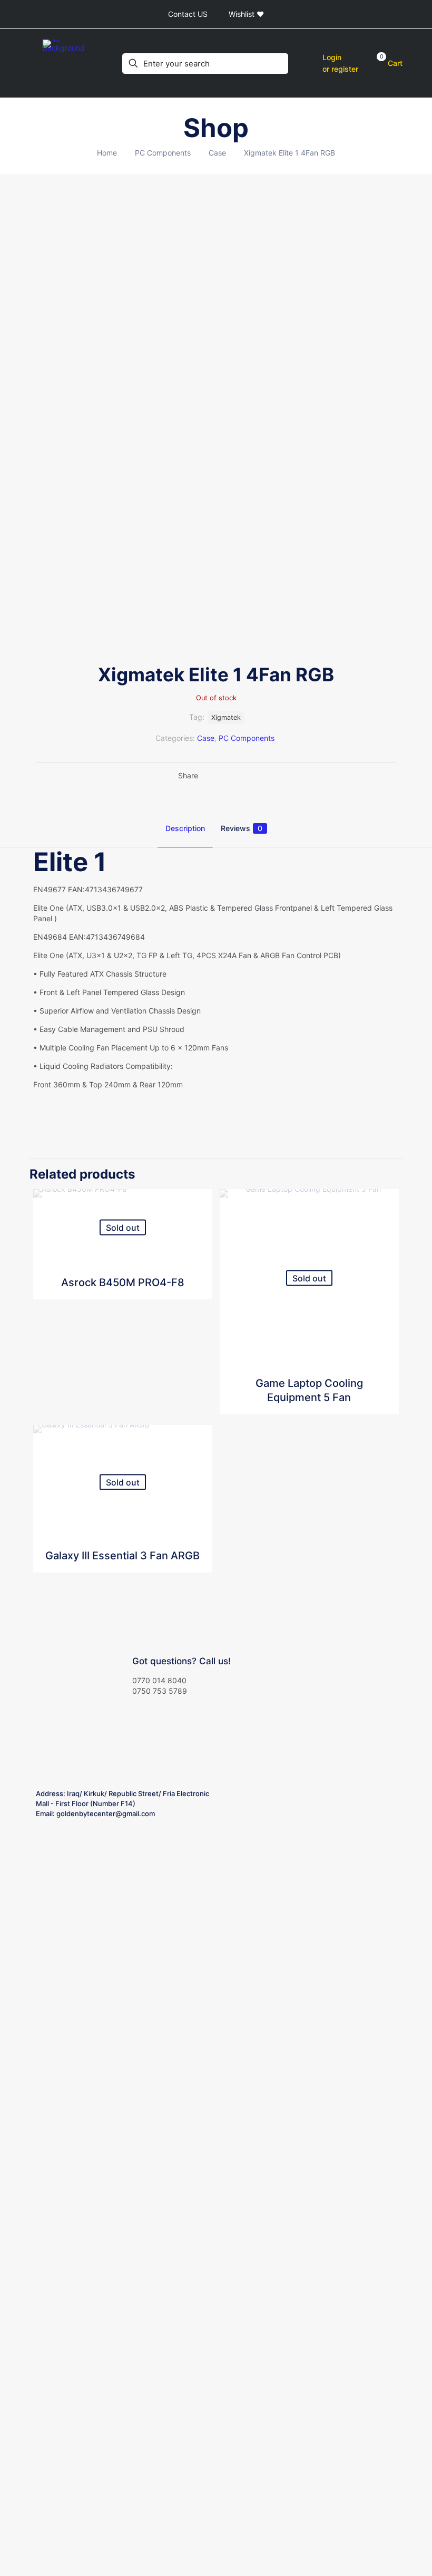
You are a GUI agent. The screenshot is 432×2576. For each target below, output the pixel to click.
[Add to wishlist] (198, 1227)
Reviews (242, 828)
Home (107, 153)
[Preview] (198, 1249)
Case (217, 153)
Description (185, 828)
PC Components (163, 153)
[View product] (198, 1204)
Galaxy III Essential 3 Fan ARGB (122, 1556)
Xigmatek (226, 717)
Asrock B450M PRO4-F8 (123, 1282)
